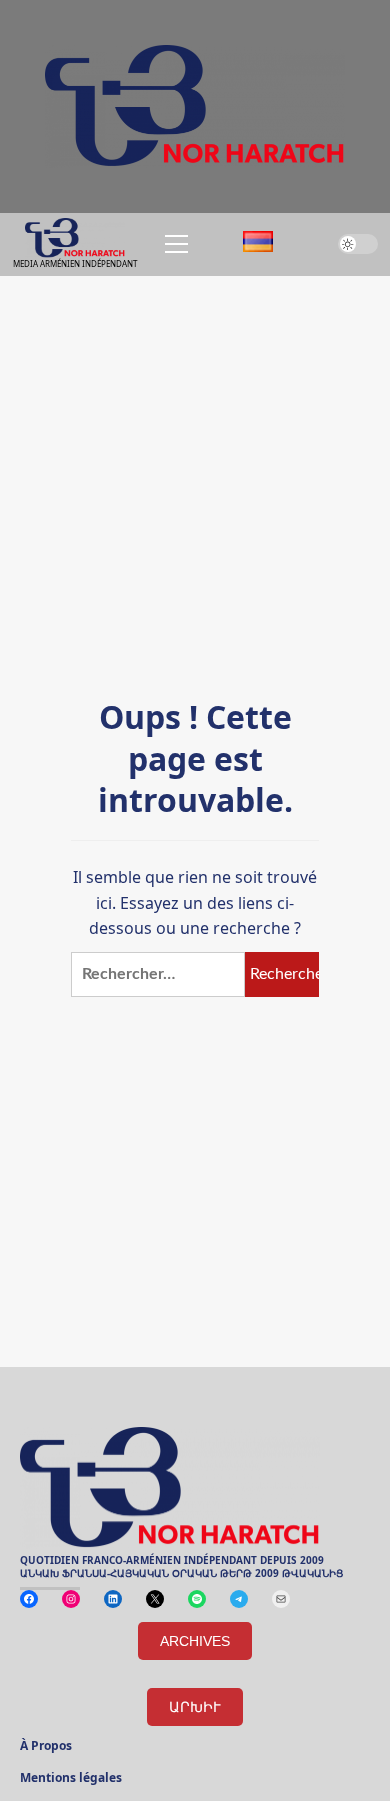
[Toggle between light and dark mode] (358, 244)
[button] (173, 244)
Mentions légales (71, 1779)
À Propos (46, 1747)
